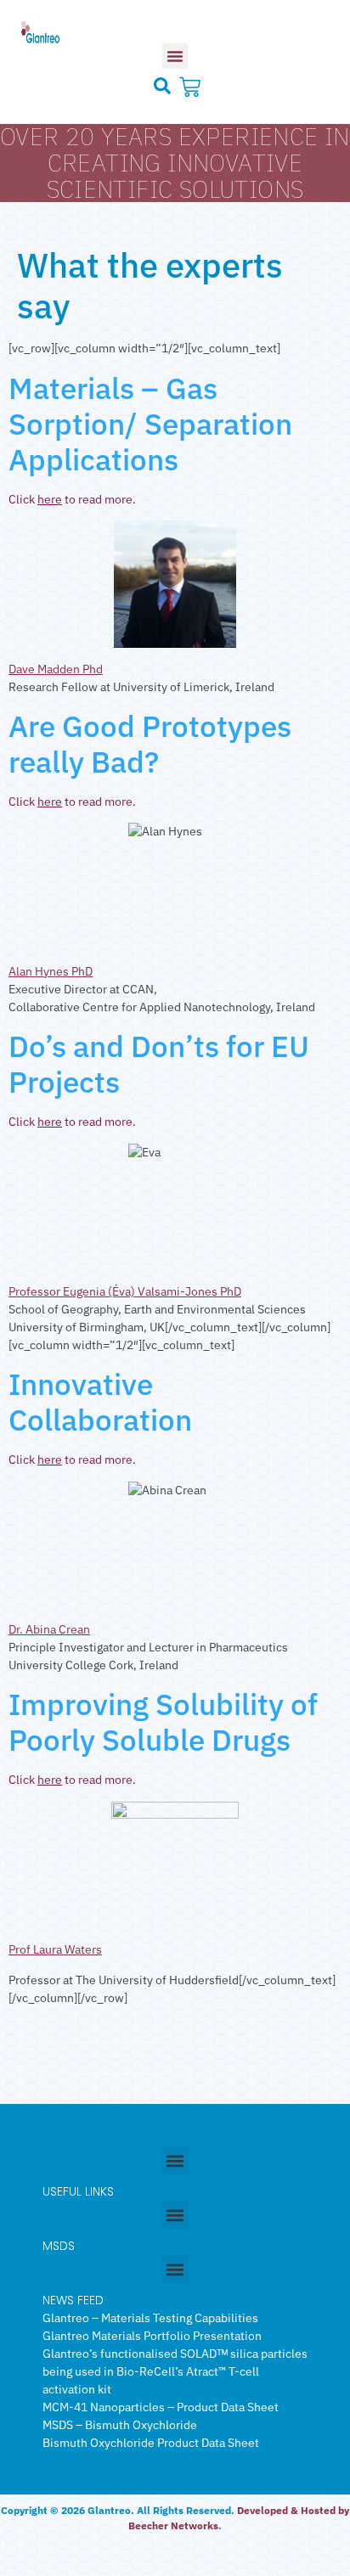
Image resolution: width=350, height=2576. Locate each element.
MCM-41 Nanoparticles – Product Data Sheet (161, 2407)
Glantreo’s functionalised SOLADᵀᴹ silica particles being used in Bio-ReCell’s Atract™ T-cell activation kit (175, 2371)
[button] (175, 56)
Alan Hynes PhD (51, 971)
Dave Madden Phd (56, 669)
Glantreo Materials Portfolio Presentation (152, 2336)
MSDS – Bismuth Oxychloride (120, 2425)
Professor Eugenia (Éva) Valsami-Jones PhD (125, 1291)
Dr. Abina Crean (49, 1629)
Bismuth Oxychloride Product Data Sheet (151, 2443)
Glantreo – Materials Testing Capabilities (150, 2318)
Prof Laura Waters (55, 1949)
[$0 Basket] (192, 87)
